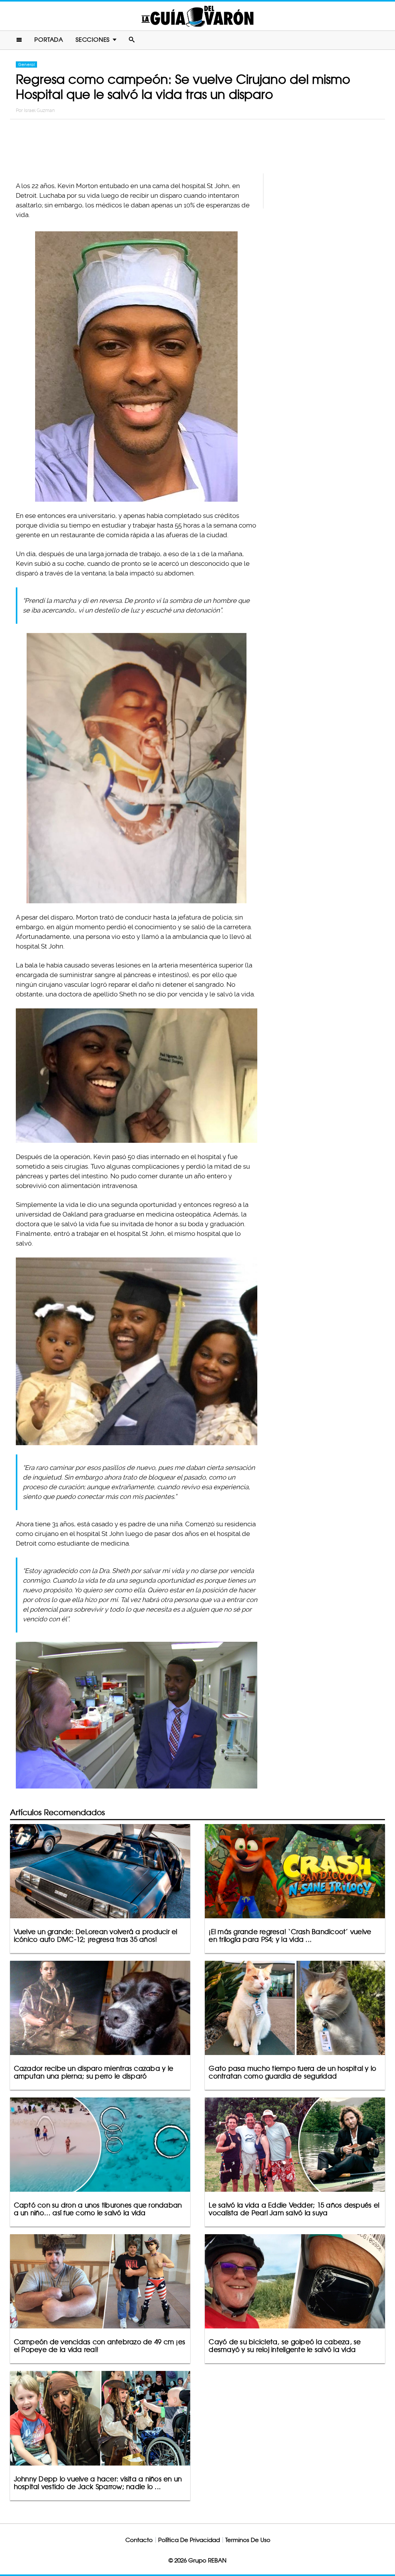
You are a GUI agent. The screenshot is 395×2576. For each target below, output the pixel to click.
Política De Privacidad (189, 2540)
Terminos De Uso (248, 2540)
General (26, 64)
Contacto (139, 2540)
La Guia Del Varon (197, 16)
